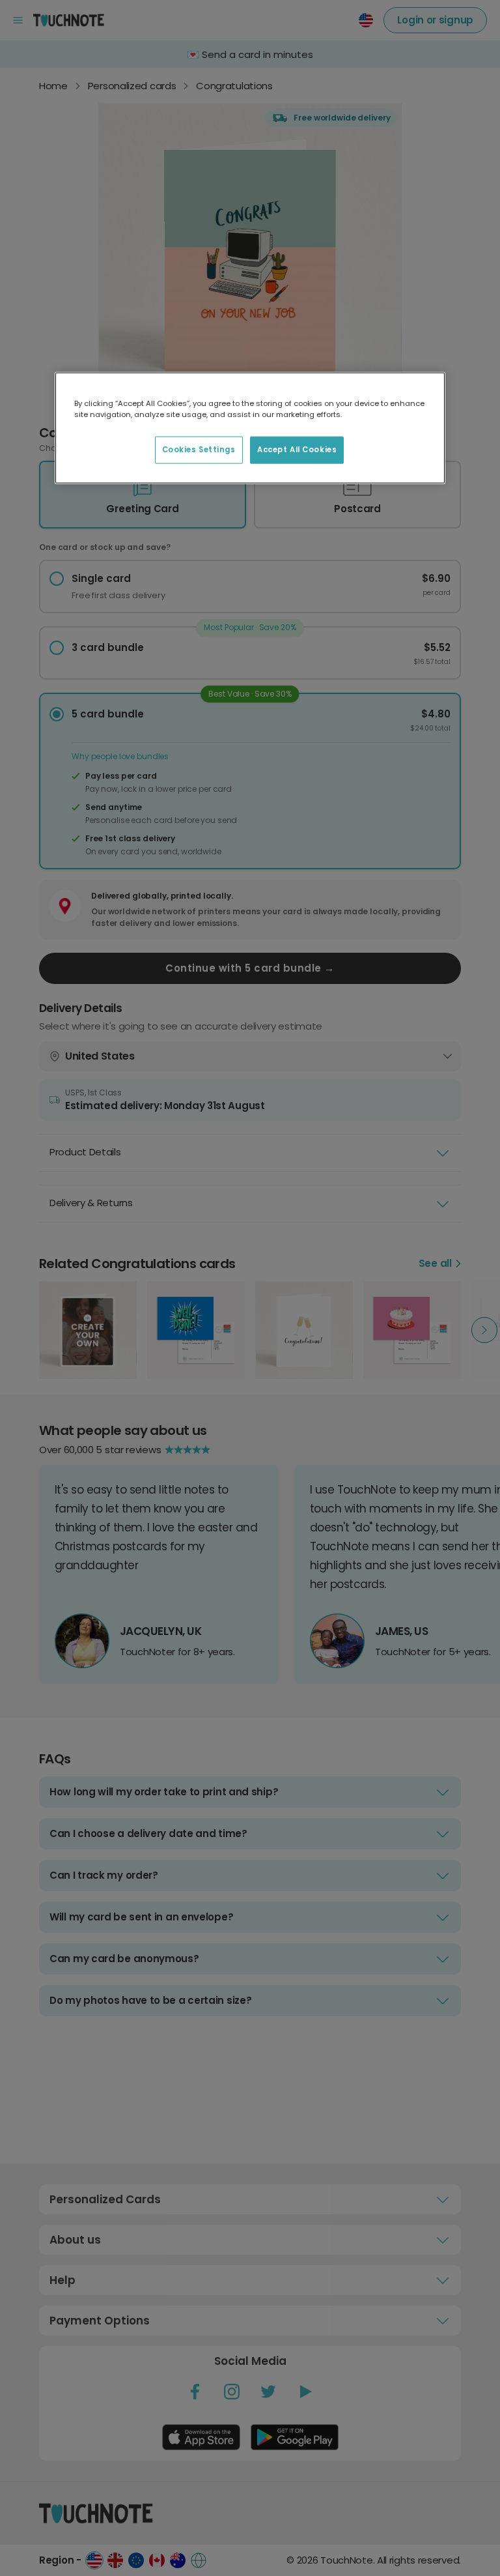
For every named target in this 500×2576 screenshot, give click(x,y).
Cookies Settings (199, 450)
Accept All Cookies (297, 450)
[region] (250, 428)
